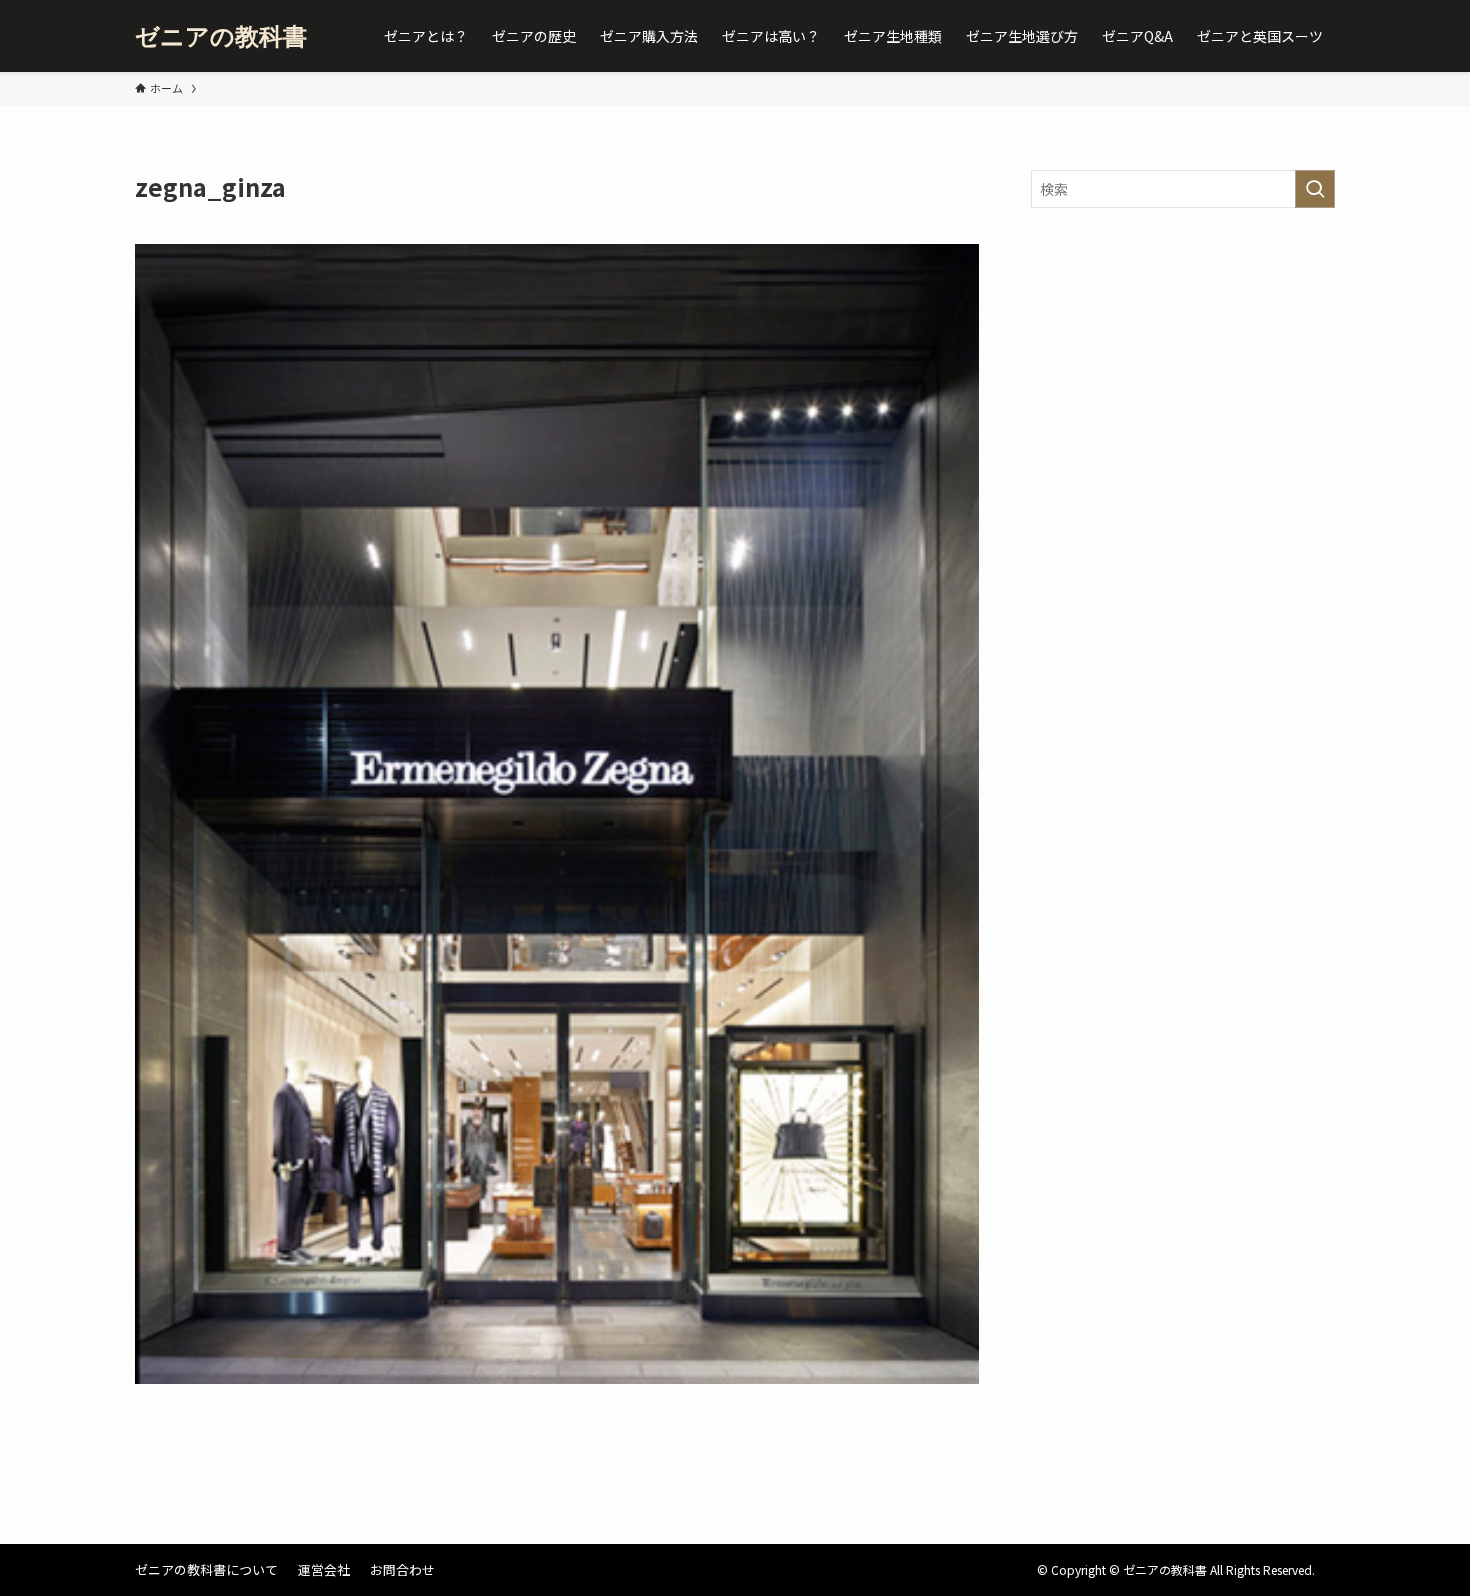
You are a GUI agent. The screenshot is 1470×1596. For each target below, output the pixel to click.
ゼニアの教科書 (221, 36)
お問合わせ (402, 1569)
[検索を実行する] (1315, 189)
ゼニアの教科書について (206, 1569)
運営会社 (324, 1569)
